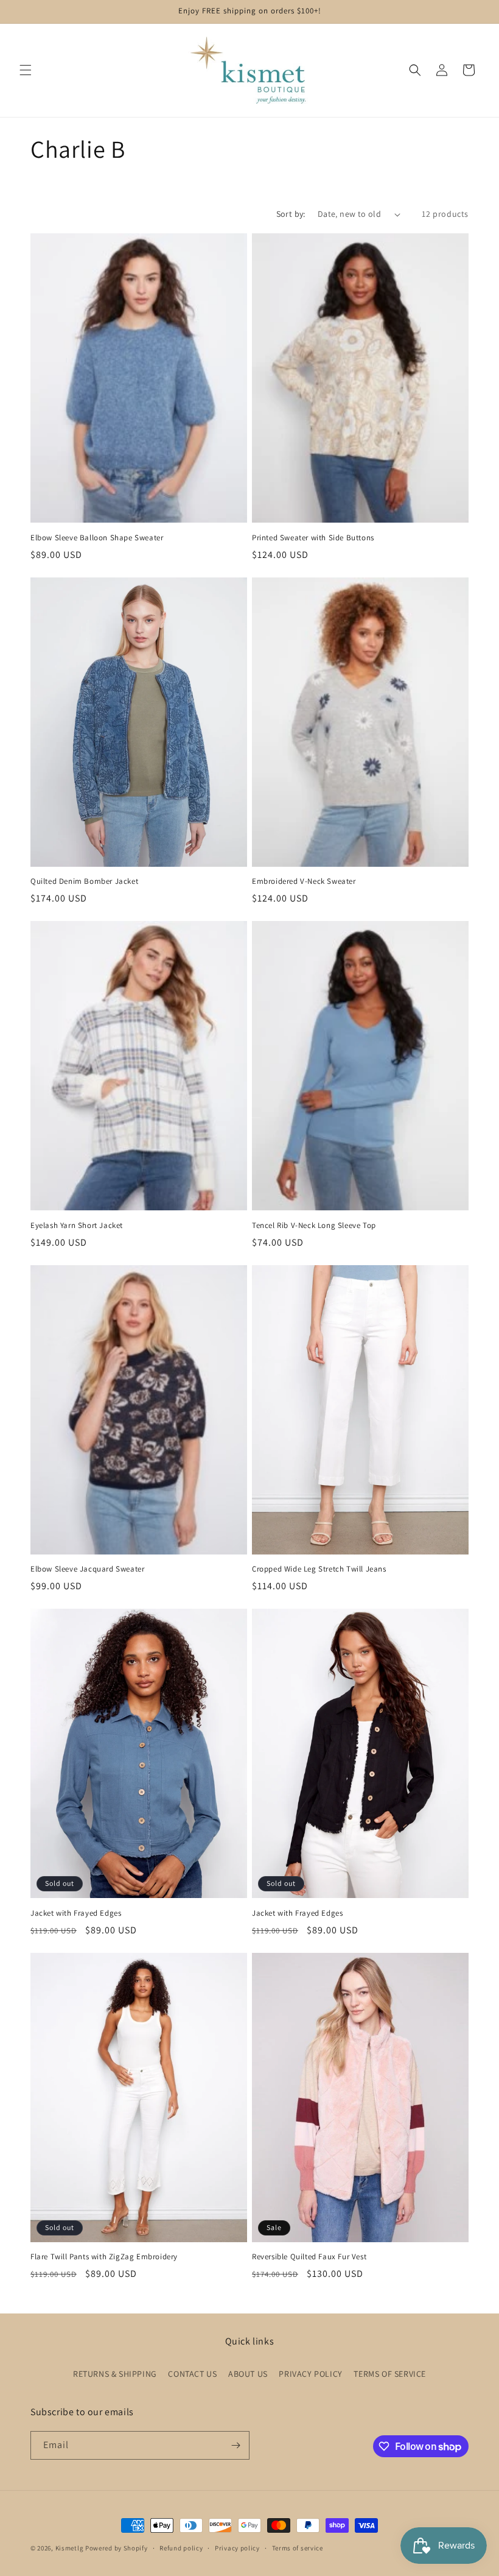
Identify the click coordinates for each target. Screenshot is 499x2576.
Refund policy (181, 2548)
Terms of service (298, 2548)
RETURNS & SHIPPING (115, 2374)
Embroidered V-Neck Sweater (304, 881)
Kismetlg (70, 2548)
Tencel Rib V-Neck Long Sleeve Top (314, 1226)
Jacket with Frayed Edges (76, 1913)
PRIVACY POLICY (310, 2374)
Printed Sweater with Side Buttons (313, 538)
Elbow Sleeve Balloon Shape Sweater (97, 538)
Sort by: (291, 214)
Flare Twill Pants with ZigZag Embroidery (104, 2257)
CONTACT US (192, 2374)
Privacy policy (237, 2548)
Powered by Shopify (117, 2548)
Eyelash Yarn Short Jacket (77, 1226)
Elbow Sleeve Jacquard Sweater (87, 1569)
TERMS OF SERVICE (390, 2374)
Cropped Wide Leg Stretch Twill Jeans (319, 1569)
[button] (26, 70)
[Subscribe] (236, 2445)
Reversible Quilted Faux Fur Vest (309, 2257)
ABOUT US (248, 2374)
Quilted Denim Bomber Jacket (84, 881)
